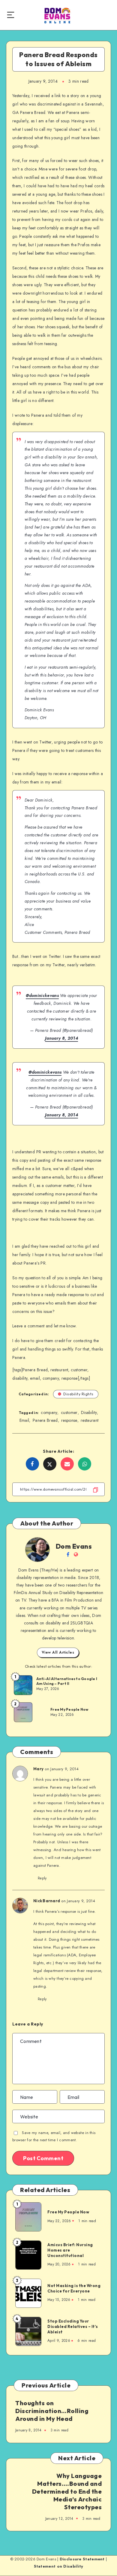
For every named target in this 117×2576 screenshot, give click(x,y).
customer (69, 1412)
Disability (89, 1412)
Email (24, 1420)
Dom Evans (74, 1546)
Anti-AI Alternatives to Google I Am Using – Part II (67, 1681)
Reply (42, 1878)
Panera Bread (45, 1420)
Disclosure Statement (82, 2559)
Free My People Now (70, 1709)
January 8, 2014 (61, 1038)
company (49, 1412)
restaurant (90, 1420)
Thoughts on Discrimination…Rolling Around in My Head (52, 2411)
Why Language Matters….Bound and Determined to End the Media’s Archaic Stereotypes (67, 2491)
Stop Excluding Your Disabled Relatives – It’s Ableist (73, 2326)
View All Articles (58, 1652)
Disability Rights (78, 1394)
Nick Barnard (47, 1901)
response (69, 1420)
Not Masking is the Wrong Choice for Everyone (74, 2288)
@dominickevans (42, 995)
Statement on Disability (59, 2566)
